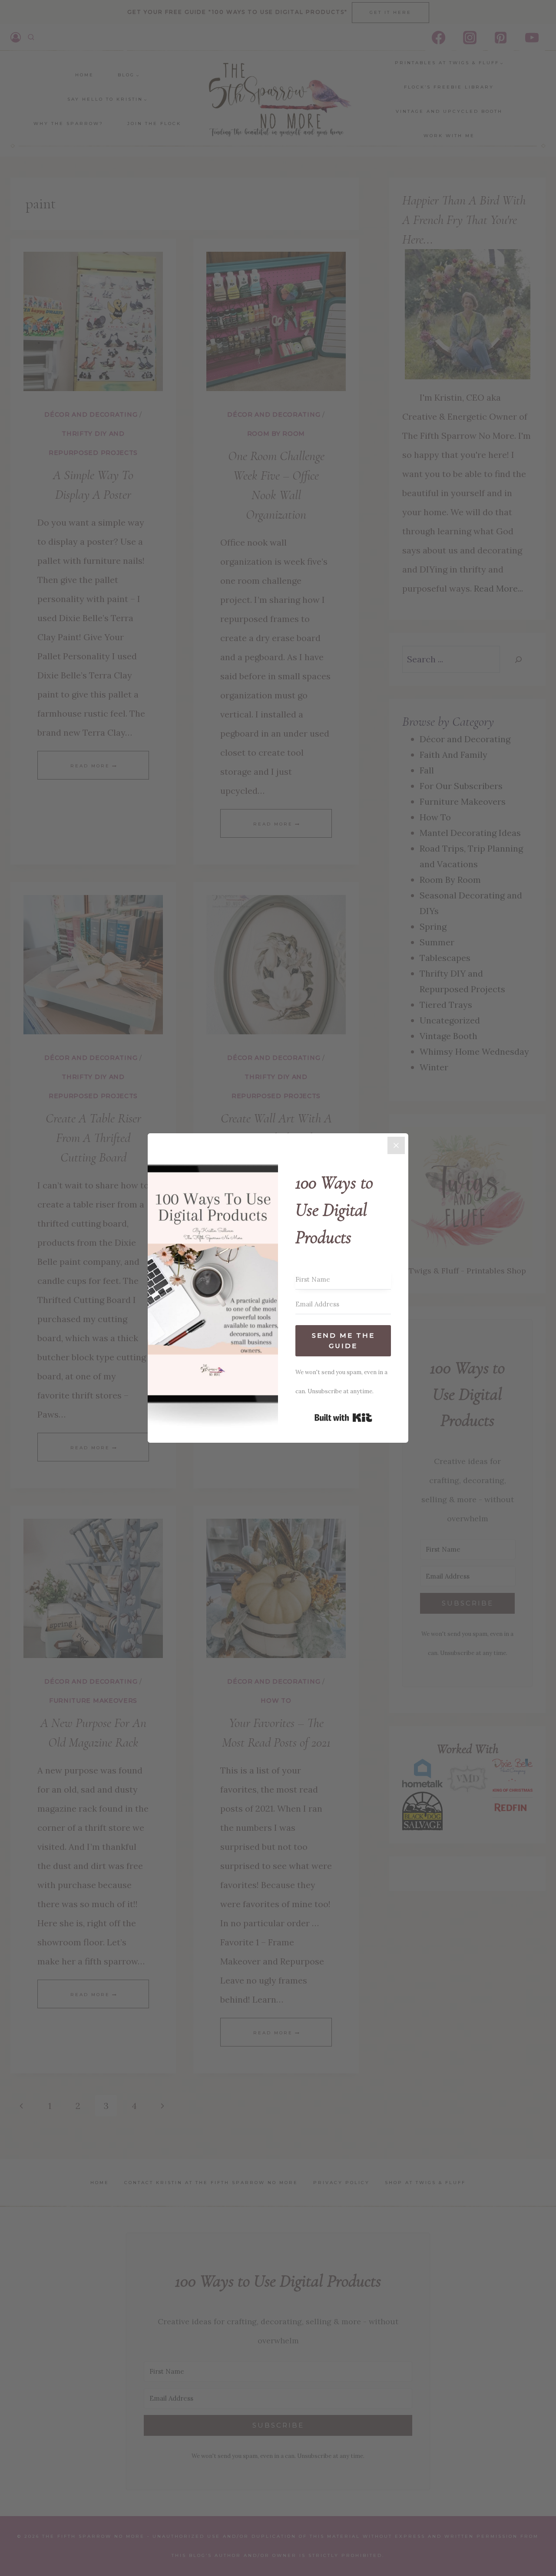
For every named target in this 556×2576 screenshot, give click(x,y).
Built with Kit (343, 1418)
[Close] (396, 1145)
